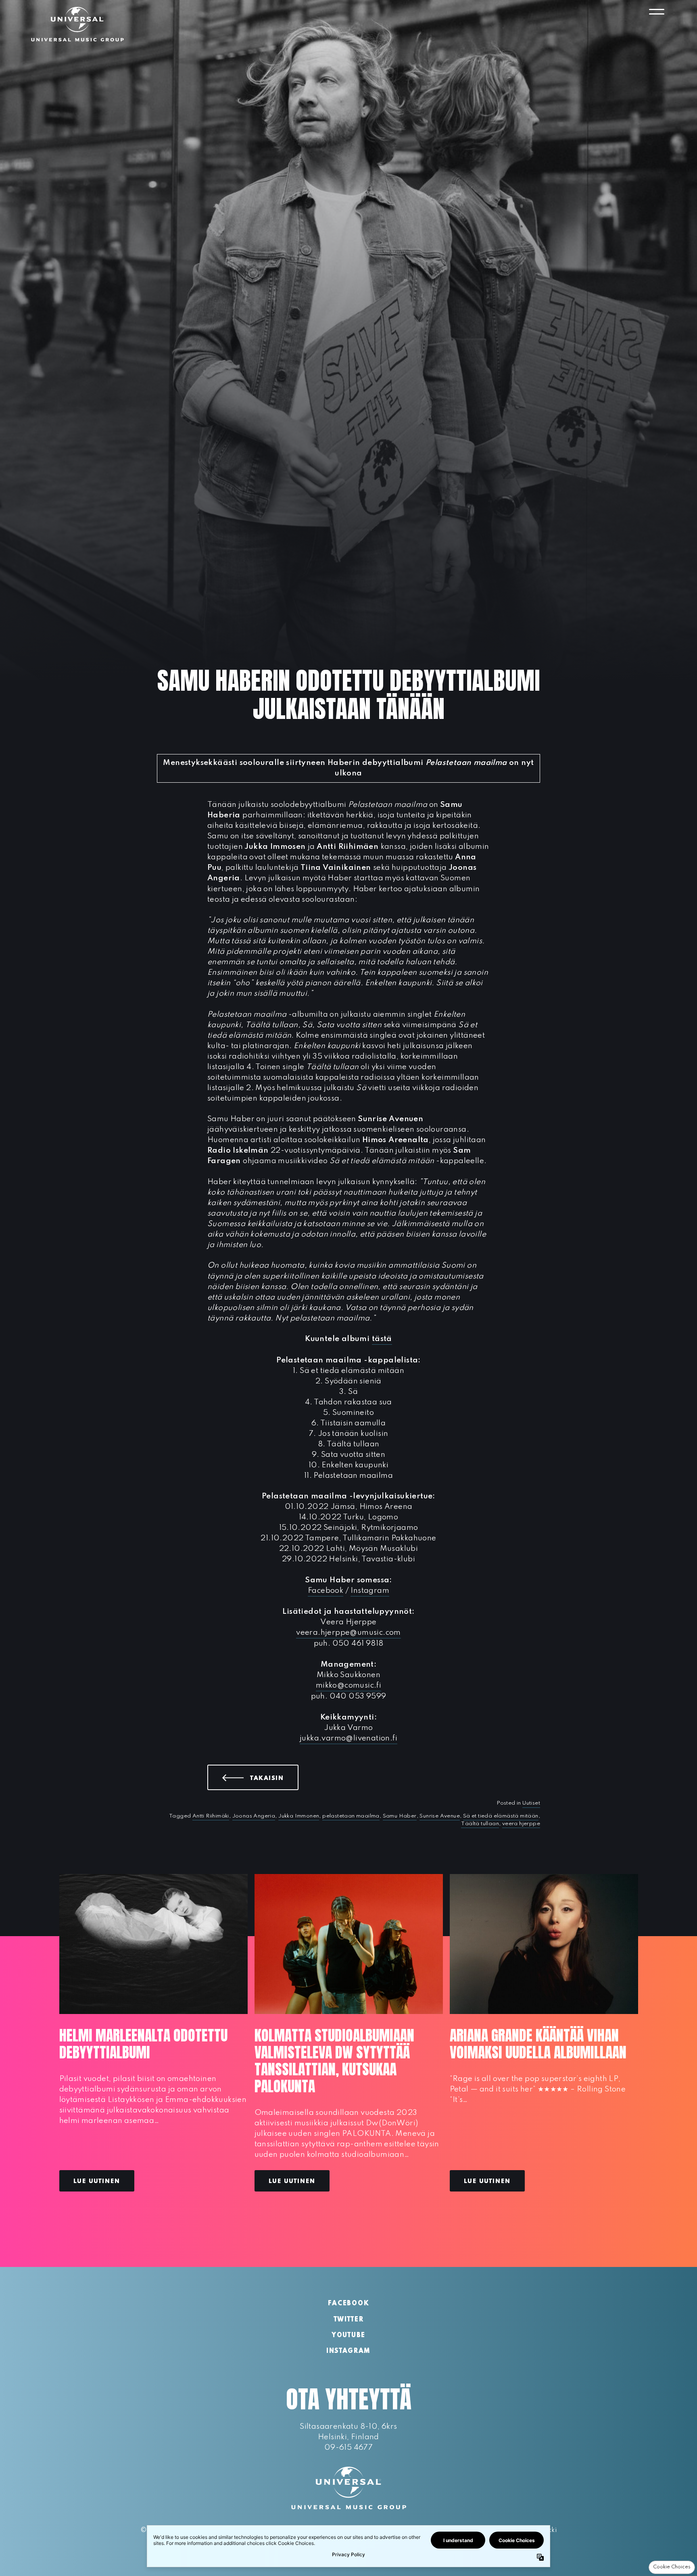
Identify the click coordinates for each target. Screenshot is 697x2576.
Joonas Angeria (254, 1816)
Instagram (370, 1591)
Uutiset (531, 1803)
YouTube (348, 2336)
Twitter (349, 2320)
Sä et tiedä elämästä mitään (501, 1816)
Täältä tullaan (480, 1824)
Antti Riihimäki (211, 1816)
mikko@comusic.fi (348, 1685)
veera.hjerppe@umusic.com (348, 1633)
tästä (382, 1339)
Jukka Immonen (299, 1816)
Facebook (326, 1591)
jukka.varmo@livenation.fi (348, 1738)
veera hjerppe (521, 1824)
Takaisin (274, 1778)
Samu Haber (400, 1816)
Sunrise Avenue (440, 1816)
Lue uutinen (97, 2181)
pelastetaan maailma (351, 1816)
